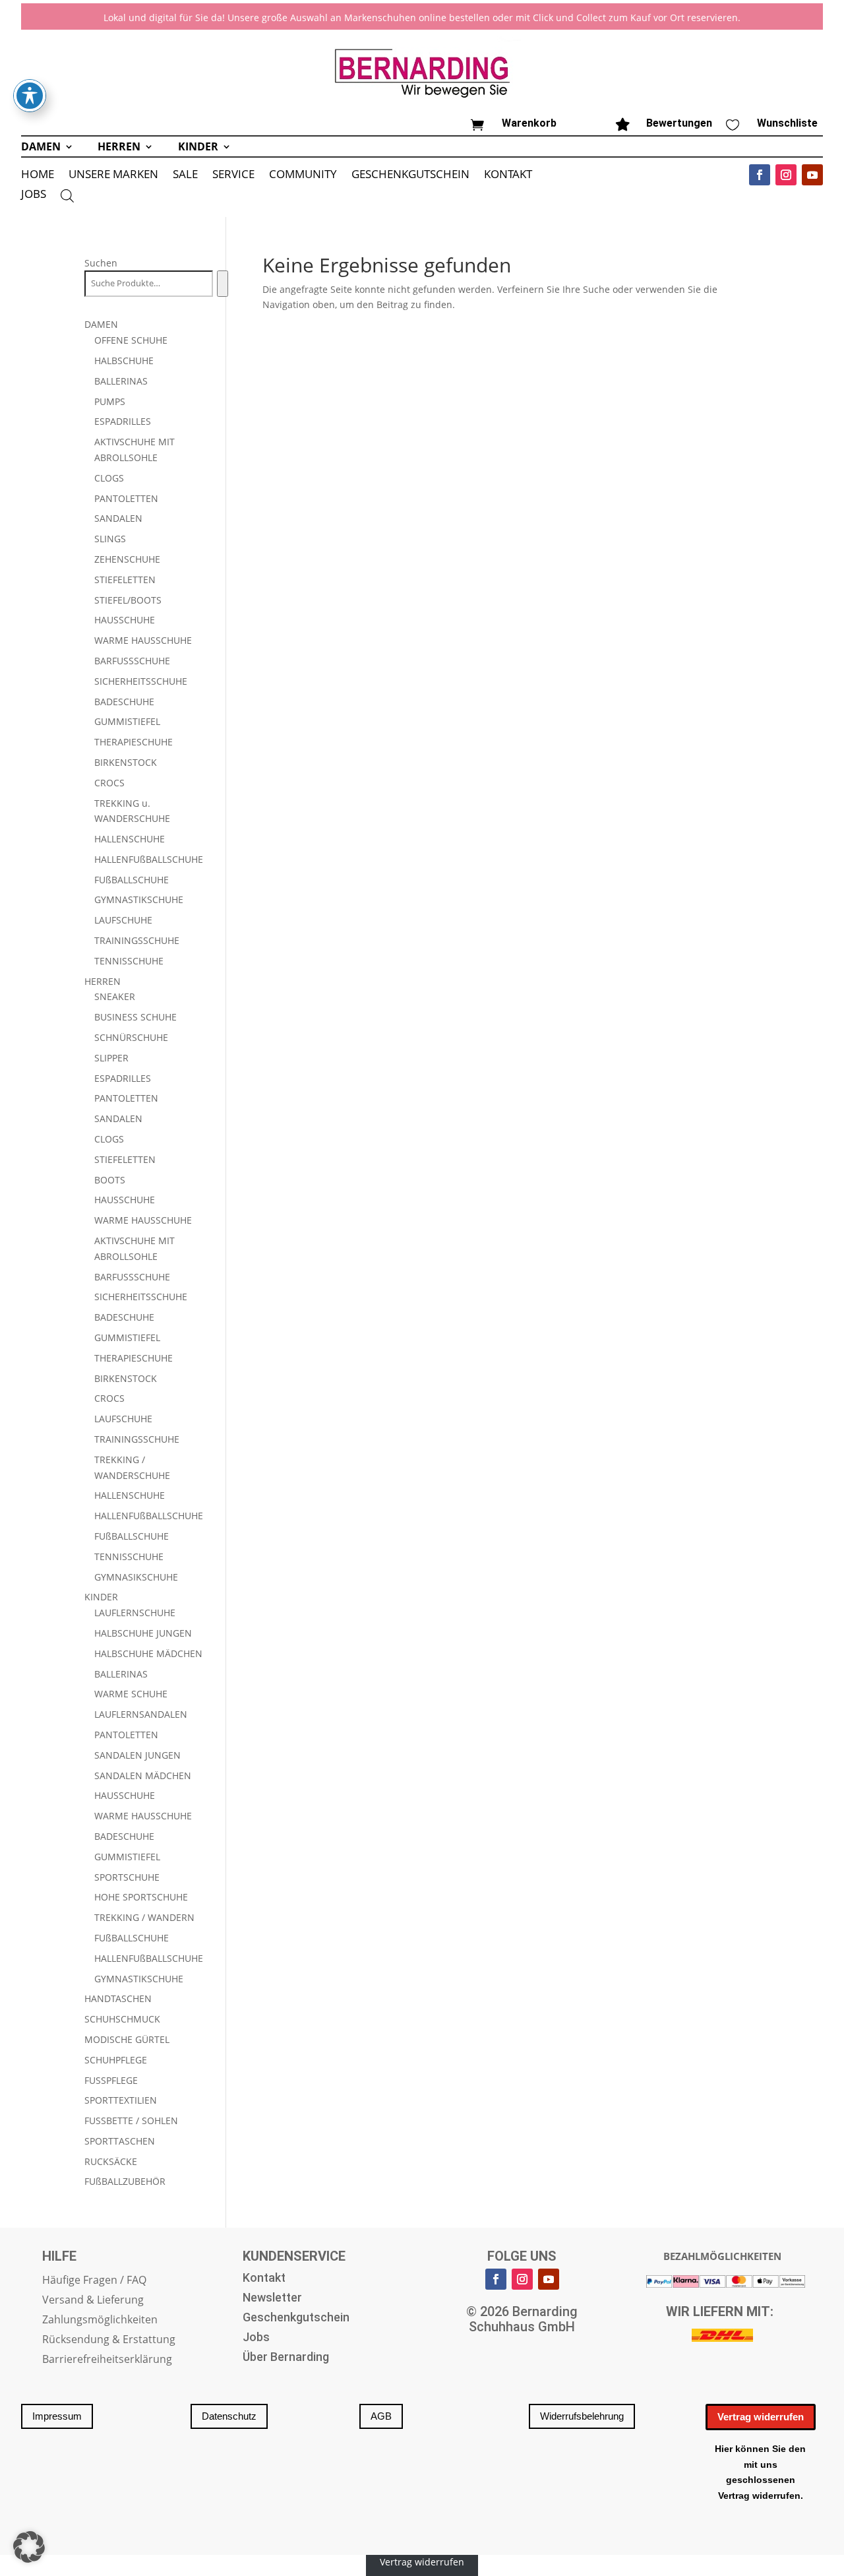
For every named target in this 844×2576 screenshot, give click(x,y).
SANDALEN (118, 518)
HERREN (119, 148)
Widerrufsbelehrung (582, 2416)
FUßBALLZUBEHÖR (125, 2181)
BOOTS (110, 1180)
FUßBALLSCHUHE (132, 880)
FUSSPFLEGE (111, 2080)
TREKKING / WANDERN (144, 1917)
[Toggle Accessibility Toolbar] (30, 96)
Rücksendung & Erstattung (109, 2340)
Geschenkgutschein (296, 2318)
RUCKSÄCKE (111, 2161)
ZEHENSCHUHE (127, 559)
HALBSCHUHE (124, 361)
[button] (29, 2547)
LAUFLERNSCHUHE (135, 1613)
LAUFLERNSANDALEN (141, 1714)
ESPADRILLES (123, 421)
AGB (381, 2416)
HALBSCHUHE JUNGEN (143, 1633)
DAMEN (41, 148)
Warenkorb (529, 123)
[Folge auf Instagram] (786, 175)
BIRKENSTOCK (126, 762)
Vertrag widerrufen (761, 2417)
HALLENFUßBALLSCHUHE (149, 859)
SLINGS (110, 539)
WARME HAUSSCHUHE (143, 640)
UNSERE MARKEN (113, 175)
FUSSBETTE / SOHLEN (131, 2120)
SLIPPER (111, 1058)
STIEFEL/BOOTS (128, 600)
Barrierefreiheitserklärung (107, 2360)
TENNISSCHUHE (129, 961)
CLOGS (109, 478)
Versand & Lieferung (93, 2301)
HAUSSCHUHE (125, 620)
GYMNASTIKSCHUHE (139, 899)
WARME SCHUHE (131, 1694)
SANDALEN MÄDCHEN (143, 1775)
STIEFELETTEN (125, 580)
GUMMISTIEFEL (127, 721)
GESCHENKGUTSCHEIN (410, 175)
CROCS (109, 783)
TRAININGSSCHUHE (137, 940)
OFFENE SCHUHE (131, 340)
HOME (38, 175)
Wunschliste (787, 123)
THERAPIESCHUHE (134, 742)
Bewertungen (679, 123)
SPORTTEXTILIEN (121, 2100)
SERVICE (233, 175)
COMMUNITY (303, 175)
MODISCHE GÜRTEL (127, 2039)
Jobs (256, 2338)
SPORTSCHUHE (127, 1877)
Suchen (101, 263)
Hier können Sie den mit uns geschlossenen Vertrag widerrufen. (760, 2472)
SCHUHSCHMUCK (122, 2019)
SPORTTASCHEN (120, 2141)
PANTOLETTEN (126, 498)
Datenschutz (229, 2416)
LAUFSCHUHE (123, 920)
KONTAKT (508, 175)
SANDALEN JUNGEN (137, 1755)
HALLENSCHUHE (130, 839)
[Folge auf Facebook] (760, 175)
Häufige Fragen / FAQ (94, 2281)
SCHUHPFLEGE (116, 2060)
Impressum (57, 2416)
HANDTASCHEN (118, 1998)
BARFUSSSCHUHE (132, 661)
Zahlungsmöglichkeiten (100, 2321)
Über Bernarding (286, 2358)
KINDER (198, 148)
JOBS (34, 195)
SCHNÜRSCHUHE (131, 1037)
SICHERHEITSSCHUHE (141, 681)
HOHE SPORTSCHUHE (141, 1897)
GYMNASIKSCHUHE (136, 1577)
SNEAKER (115, 996)
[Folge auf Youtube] (812, 175)
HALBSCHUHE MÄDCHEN (148, 1653)
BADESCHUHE (124, 702)
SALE (185, 175)
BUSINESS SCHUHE (136, 1017)
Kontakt (264, 2279)
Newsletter (272, 2299)
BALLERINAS (121, 381)
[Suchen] (223, 284)
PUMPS (110, 401)
